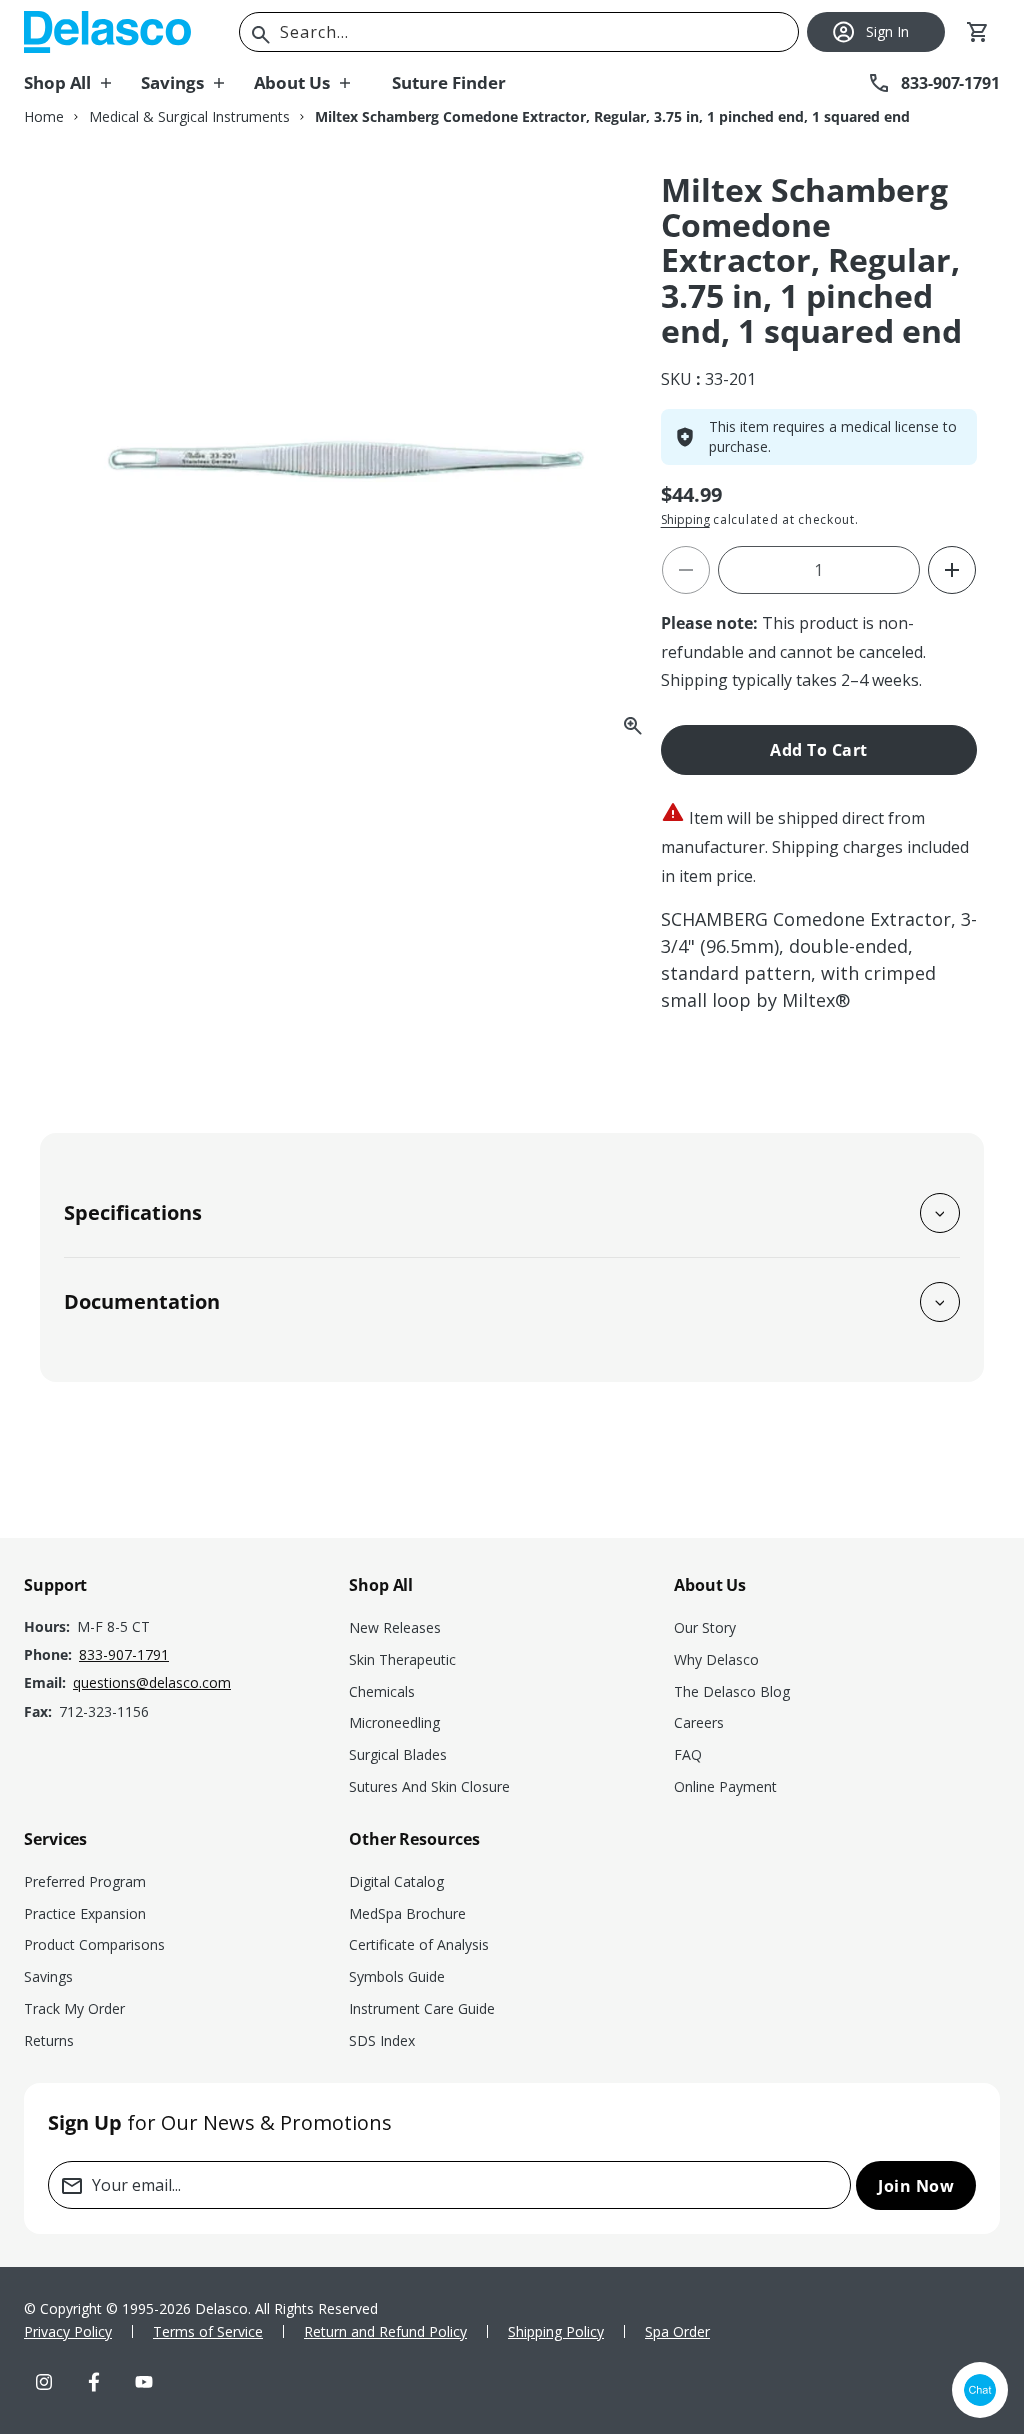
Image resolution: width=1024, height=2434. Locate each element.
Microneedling (394, 1722)
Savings (48, 1976)
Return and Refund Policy (385, 2331)
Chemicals (382, 1691)
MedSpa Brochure (407, 1913)
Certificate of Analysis (419, 1944)
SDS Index (382, 2040)
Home (44, 117)
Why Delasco (716, 1659)
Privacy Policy (68, 2331)
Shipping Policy (556, 2331)
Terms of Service (208, 2331)
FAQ (688, 1754)
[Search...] (261, 35)
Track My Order (74, 2008)
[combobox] (519, 32)
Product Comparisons (94, 1944)
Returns (49, 2040)
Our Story (705, 1627)
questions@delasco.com (152, 1682)
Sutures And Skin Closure (429, 1786)
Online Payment (725, 1786)
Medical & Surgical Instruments (189, 117)
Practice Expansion (85, 1913)
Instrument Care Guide (422, 2008)
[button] (82, 83)
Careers (699, 1722)
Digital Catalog (396, 1881)
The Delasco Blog (732, 1691)
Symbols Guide (397, 1976)
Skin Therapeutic (402, 1659)
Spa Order (677, 2331)
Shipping (685, 519)
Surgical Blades (398, 1754)
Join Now (916, 2186)
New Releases (395, 1627)
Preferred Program (85, 1881)
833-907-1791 (124, 1654)
